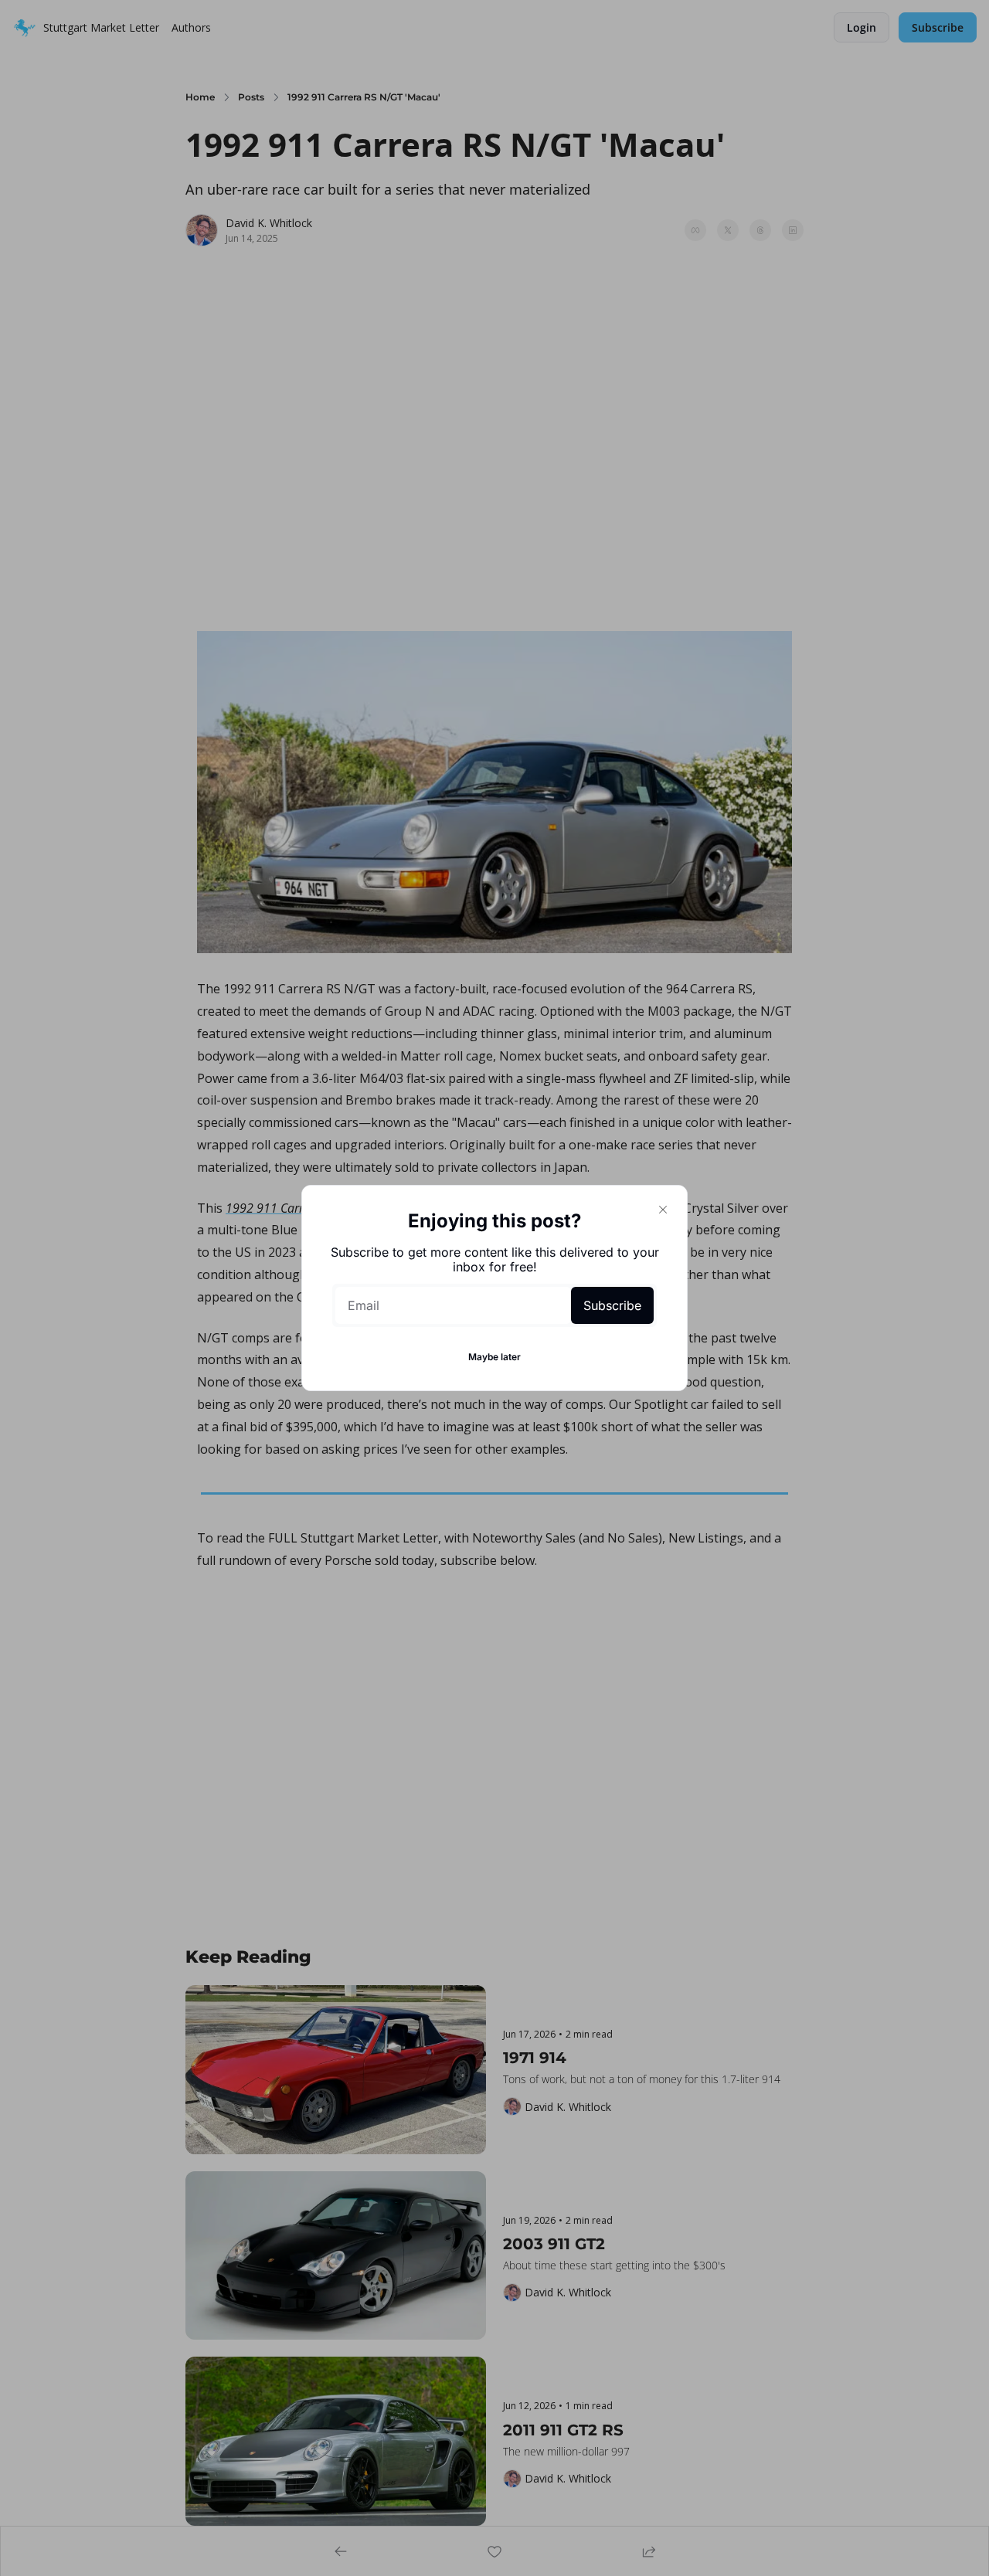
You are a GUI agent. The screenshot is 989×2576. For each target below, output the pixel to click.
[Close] (663, 1210)
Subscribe (612, 1305)
